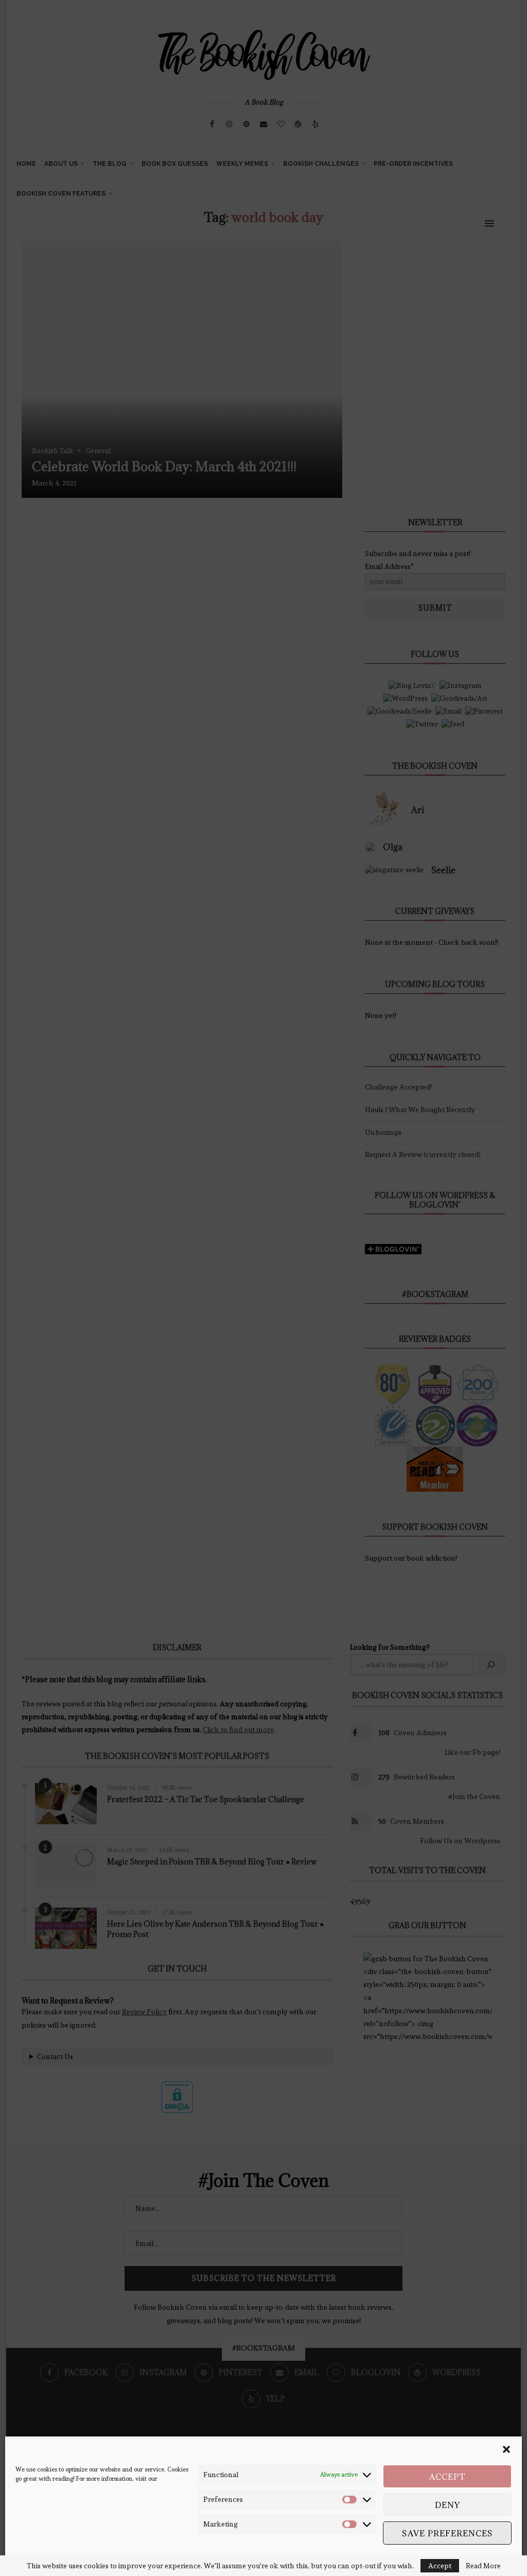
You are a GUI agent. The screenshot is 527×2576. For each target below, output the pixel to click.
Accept (447, 2477)
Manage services (478, 2560)
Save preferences (447, 2533)
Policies (67, 2560)
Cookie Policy (33, 2560)
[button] (506, 2449)
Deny (447, 2505)
